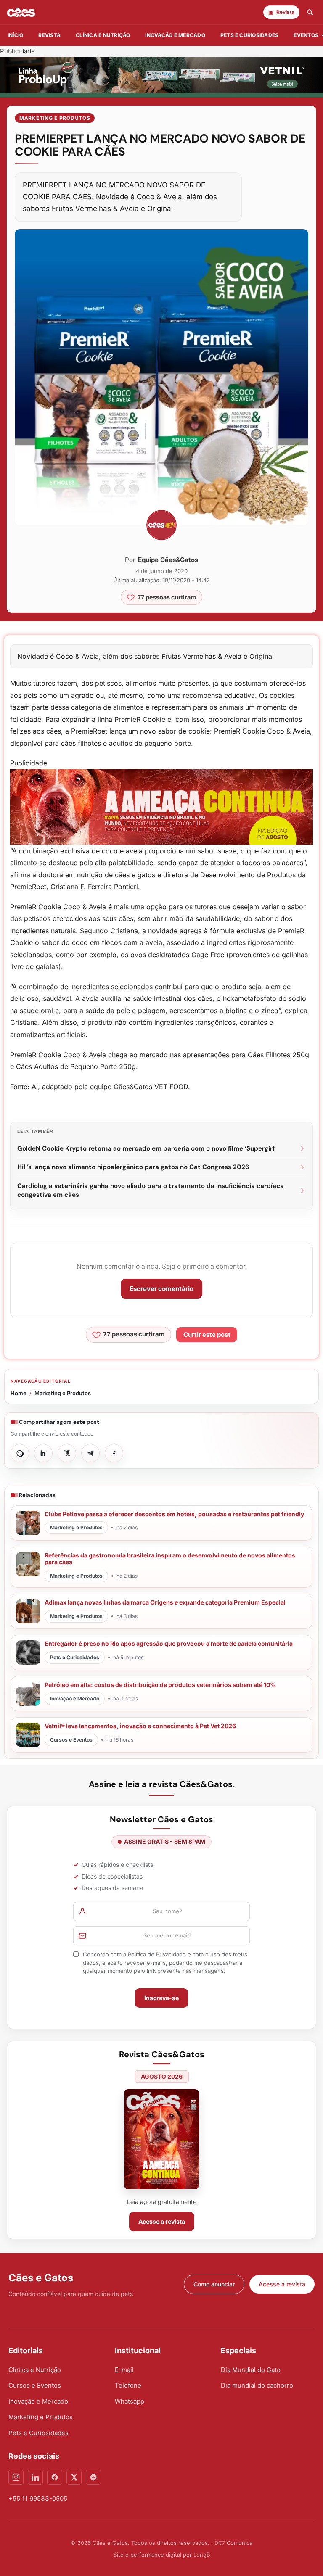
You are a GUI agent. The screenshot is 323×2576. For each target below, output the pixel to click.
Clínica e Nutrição (35, 2370)
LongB (202, 2555)
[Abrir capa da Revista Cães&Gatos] (161, 2139)
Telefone (128, 2385)
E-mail (124, 2370)
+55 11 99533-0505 (38, 2498)
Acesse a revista (162, 2221)
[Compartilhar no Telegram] (90, 1453)
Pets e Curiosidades (250, 35)
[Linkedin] (35, 2477)
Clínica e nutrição (103, 35)
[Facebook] (55, 2477)
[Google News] (93, 2477)
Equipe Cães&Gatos (168, 560)
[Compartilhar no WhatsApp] (20, 1453)
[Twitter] (74, 2477)
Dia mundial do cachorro (257, 2385)
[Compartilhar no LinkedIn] (43, 1453)
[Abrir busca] (310, 12)
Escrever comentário (161, 1289)
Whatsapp (130, 2401)
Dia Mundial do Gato (251, 2370)
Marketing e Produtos (55, 118)
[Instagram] (16, 2477)
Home (19, 1393)
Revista (49, 35)
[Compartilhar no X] (67, 1453)
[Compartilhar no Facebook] (114, 1453)
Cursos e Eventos (35, 2385)
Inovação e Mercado (175, 35)
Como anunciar (214, 2284)
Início (15, 35)
